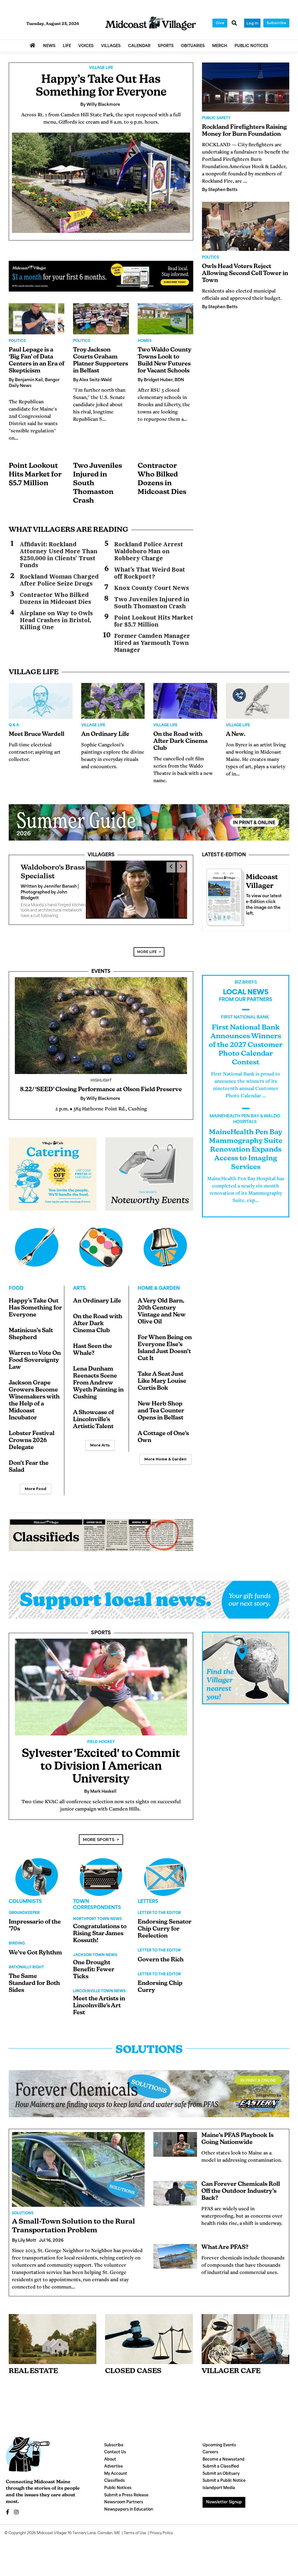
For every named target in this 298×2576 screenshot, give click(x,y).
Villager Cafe (231, 2371)
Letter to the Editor (159, 1913)
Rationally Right (26, 1967)
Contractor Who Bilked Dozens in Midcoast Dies (55, 598)
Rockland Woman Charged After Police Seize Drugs (59, 580)
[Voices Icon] (37, 1877)
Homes (145, 341)
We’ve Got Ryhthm (35, 1953)
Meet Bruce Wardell (37, 734)
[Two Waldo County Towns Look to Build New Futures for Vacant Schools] (165, 319)
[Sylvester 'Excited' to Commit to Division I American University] (101, 1687)
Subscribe (276, 23)
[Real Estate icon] (53, 2339)
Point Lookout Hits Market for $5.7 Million (35, 475)
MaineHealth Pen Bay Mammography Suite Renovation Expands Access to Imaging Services (246, 1150)
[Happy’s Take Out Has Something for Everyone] (101, 183)
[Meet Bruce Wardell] (41, 701)
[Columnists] (101, 1877)
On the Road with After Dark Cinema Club (180, 741)
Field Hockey (101, 1742)
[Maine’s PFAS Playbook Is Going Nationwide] (175, 2144)
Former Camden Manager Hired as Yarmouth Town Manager (152, 643)
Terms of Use (135, 2533)
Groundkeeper (24, 1913)
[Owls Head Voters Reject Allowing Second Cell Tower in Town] (246, 226)
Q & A (14, 725)
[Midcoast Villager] (224, 896)
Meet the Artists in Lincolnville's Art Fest (99, 2006)
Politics (17, 341)
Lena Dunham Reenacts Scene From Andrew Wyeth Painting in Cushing (98, 1383)
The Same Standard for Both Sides (34, 1983)
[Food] (37, 1247)
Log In (252, 23)
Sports (101, 1633)
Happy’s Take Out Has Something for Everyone (35, 1308)
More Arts (100, 1445)
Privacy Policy (161, 2533)
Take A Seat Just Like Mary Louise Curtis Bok (162, 1381)
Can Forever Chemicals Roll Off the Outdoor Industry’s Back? (241, 2191)
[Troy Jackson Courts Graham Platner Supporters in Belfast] (101, 319)
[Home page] (150, 23)
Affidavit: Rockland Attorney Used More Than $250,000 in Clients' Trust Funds (59, 555)
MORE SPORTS (99, 1840)
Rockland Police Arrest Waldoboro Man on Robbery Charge (149, 551)
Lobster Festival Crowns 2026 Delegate (32, 1441)
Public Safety (216, 118)
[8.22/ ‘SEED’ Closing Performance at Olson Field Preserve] (101, 1026)
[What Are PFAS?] (175, 2256)
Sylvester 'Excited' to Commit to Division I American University (101, 1767)
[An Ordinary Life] (113, 701)
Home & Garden (159, 1289)
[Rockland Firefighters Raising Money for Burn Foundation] (246, 87)
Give (220, 23)
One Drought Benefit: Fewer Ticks (94, 1970)
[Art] (101, 1247)
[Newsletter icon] (245, 2339)
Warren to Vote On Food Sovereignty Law (35, 1360)
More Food (36, 1489)
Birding (17, 1944)
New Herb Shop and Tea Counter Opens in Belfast (161, 1411)
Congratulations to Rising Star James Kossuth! (100, 1934)
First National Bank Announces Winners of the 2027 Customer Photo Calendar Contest (246, 1045)
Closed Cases (133, 2371)
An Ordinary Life (105, 734)
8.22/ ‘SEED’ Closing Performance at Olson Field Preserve (101, 1090)
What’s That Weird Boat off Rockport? (150, 573)
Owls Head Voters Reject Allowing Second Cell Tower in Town (245, 274)
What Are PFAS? (225, 2247)
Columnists (25, 1902)
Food (16, 1289)
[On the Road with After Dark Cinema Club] (185, 701)
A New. (236, 734)
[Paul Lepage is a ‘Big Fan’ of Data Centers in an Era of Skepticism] (37, 319)
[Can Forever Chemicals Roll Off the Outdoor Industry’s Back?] (175, 2193)
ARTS (79, 1289)
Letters (148, 1902)
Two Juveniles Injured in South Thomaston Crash (152, 603)
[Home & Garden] (165, 1247)
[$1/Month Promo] (101, 276)
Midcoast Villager (52, 2533)
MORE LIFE (147, 952)
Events (101, 972)
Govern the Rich (161, 1960)
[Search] (234, 24)
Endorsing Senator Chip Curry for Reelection (165, 1929)
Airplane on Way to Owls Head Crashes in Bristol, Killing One (56, 620)
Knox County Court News (151, 588)
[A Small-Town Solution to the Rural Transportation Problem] (78, 2169)
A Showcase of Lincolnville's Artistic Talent (93, 1420)
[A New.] (258, 701)
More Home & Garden (165, 1459)
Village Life (101, 68)
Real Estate (33, 2371)
